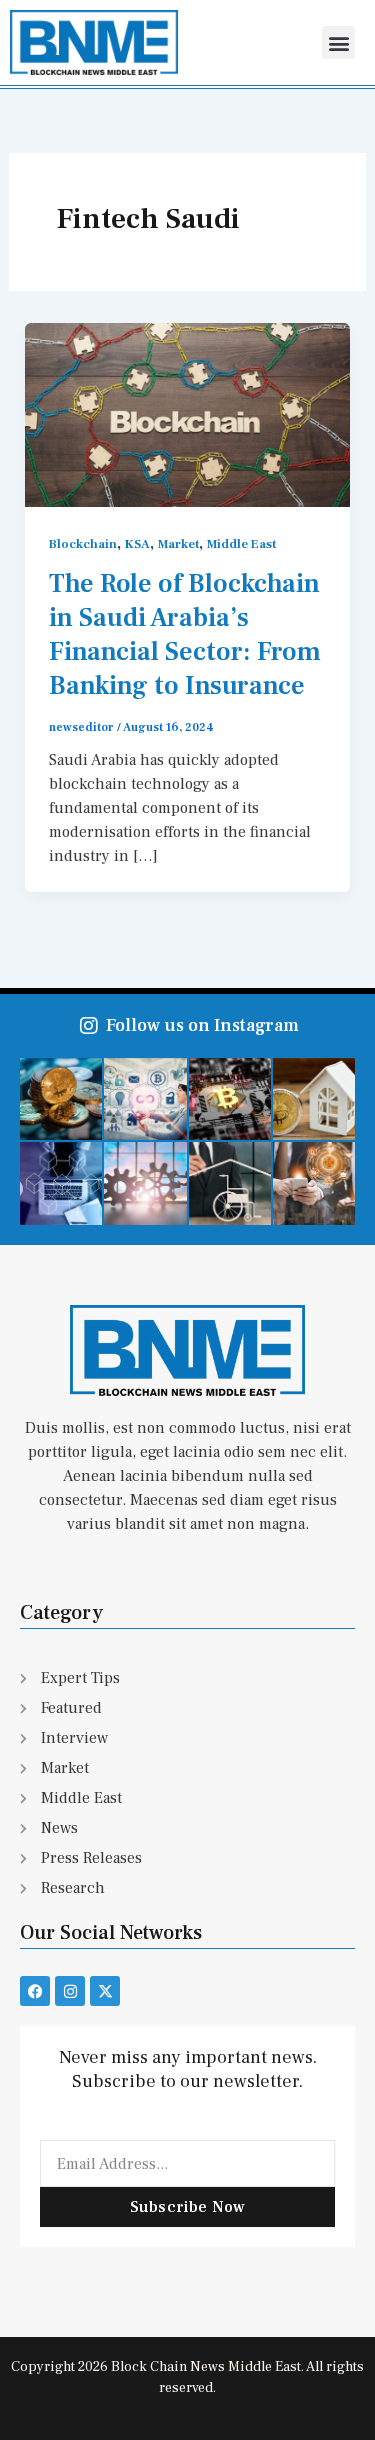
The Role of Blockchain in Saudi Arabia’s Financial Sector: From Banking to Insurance (185, 634)
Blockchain (83, 544)
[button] (338, 42)
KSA (137, 544)
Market (178, 544)
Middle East (241, 544)
